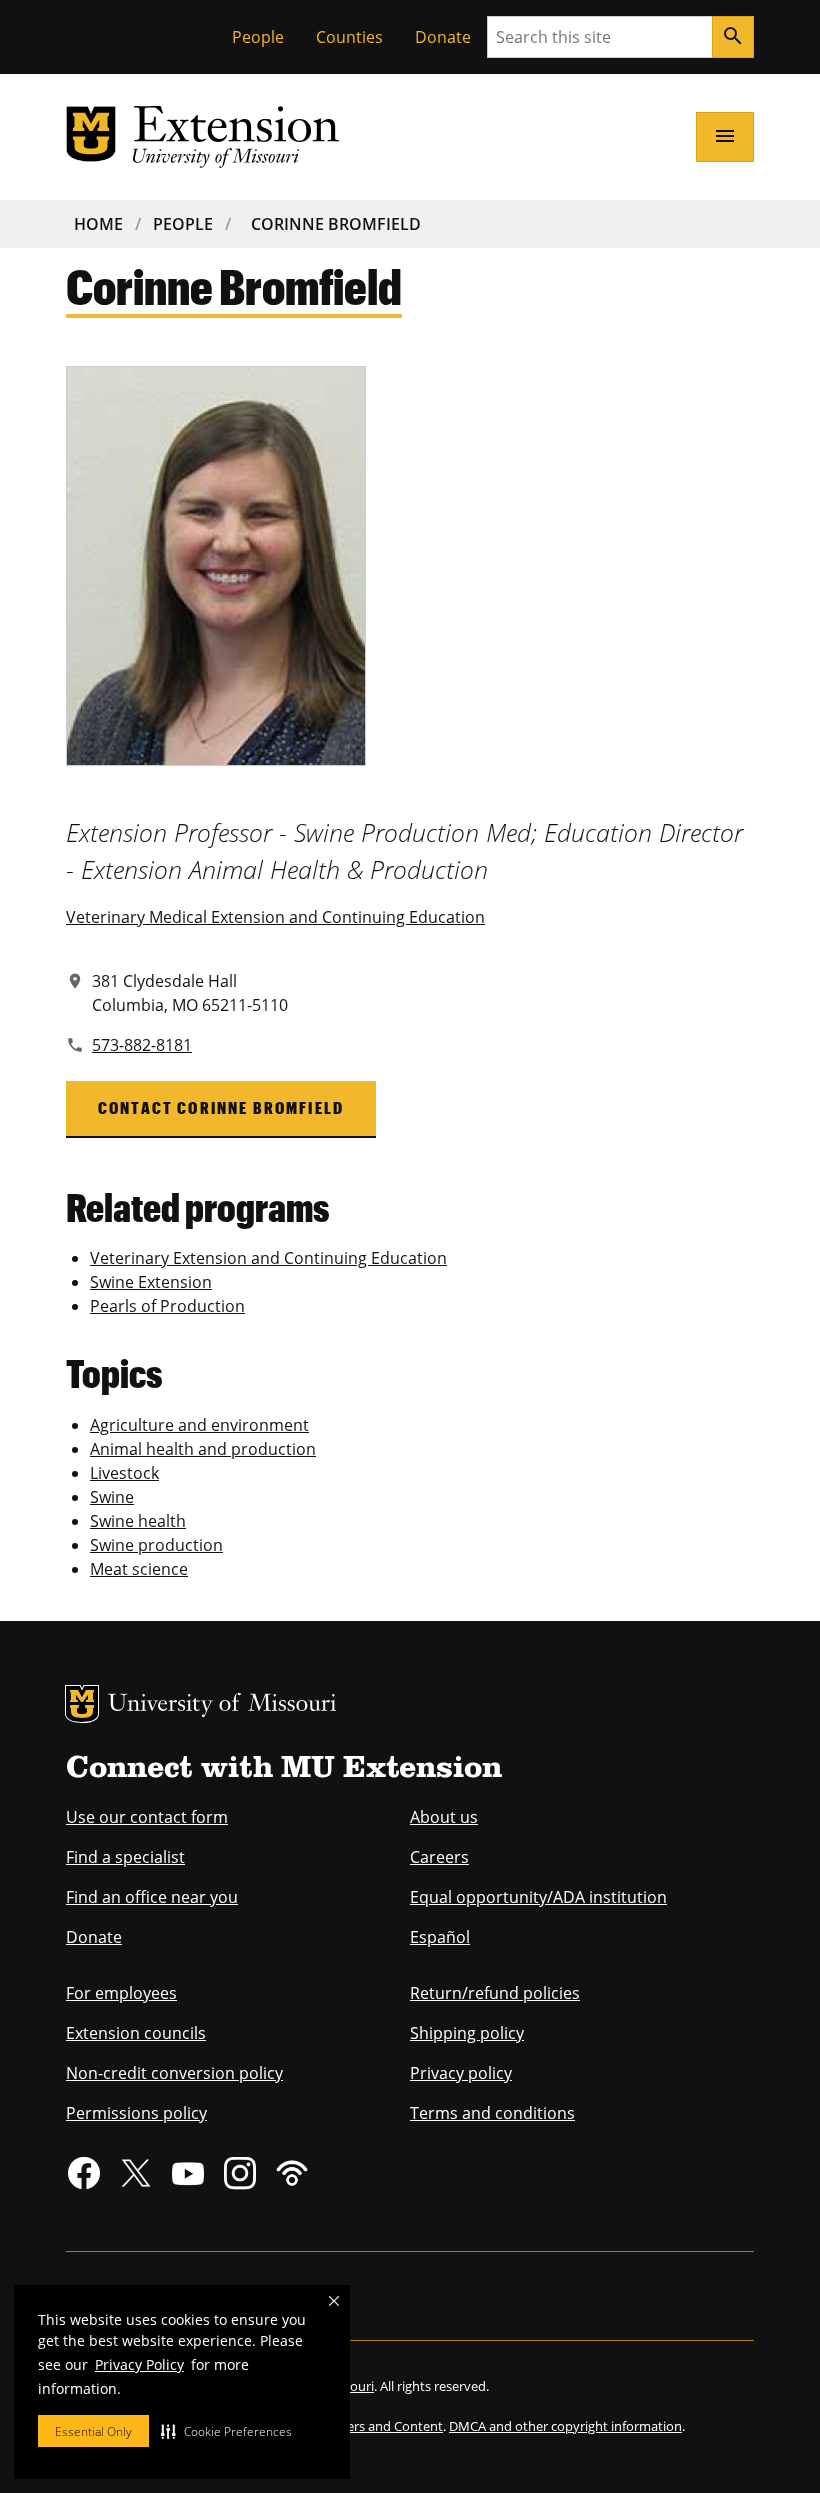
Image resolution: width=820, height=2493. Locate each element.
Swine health (138, 1521)
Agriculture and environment (199, 1425)
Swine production (156, 1545)
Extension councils (136, 2033)
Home (98, 224)
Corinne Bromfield (336, 224)
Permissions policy (136, 2113)
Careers (439, 1857)
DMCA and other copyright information (565, 2426)
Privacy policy (461, 2073)
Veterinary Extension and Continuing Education (268, 1258)
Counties (349, 37)
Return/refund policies (495, 1993)
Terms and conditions (492, 2113)
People (258, 37)
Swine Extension (151, 1282)
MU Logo (82, 1704)
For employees (121, 1993)
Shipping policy (467, 2033)
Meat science (139, 1569)
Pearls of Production (167, 1306)
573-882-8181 (142, 1045)
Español (440, 1937)
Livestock (124, 1473)
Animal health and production (203, 1449)
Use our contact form (147, 1817)
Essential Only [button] (93, 2431)
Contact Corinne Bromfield (221, 1107)
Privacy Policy (139, 2364)
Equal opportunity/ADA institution (538, 1897)
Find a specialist (125, 1857)
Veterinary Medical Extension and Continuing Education (275, 917)
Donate (443, 37)
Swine (112, 1497)
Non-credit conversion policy (174, 2073)
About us (444, 1817)
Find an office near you (152, 1897)
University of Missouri (222, 1705)
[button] (226, 2431)
